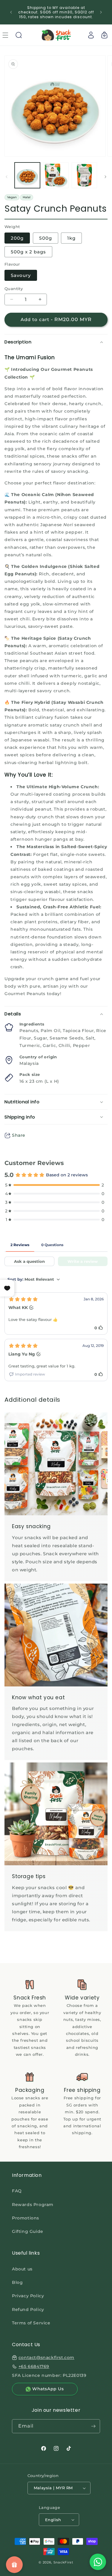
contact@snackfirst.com (46, 2357)
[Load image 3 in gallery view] (84, 175)
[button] (19, 35)
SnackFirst (63, 2562)
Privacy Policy (28, 2296)
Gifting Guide (28, 2231)
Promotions (26, 2218)
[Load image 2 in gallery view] (56, 175)
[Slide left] (7, 177)
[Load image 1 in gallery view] (27, 175)
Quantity (14, 289)
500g (46, 238)
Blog (17, 2282)
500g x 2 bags (28, 252)
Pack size (30, 1074)
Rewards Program (33, 2205)
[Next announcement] (101, 12)
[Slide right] (105, 177)
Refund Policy (28, 2309)
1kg (71, 238)
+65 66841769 (34, 2366)
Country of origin (38, 1057)
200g (17, 238)
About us (22, 2269)
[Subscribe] (93, 2426)
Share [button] (19, 1135)
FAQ (17, 2191)
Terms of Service (31, 2323)
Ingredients (32, 1024)
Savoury (21, 275)
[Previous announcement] (11, 12)
